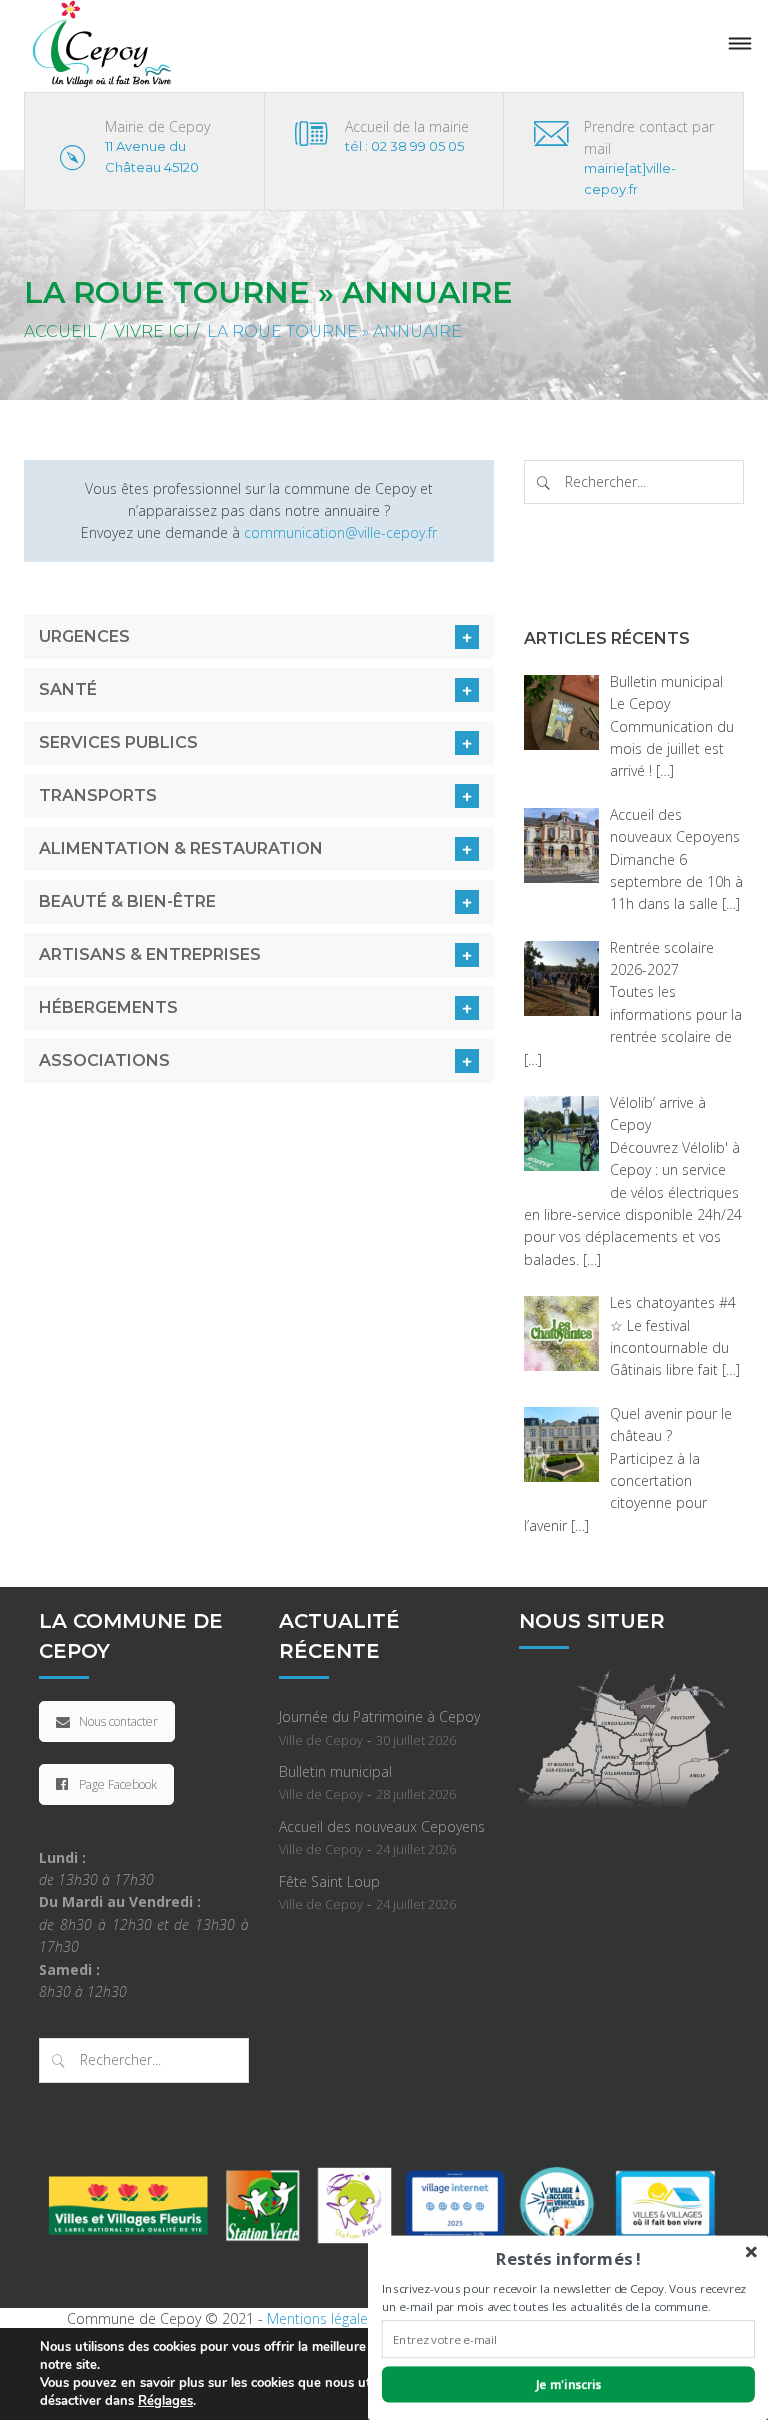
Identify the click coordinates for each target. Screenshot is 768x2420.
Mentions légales (321, 2318)
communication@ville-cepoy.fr (340, 532)
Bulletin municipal (335, 1771)
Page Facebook (118, 1784)
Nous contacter (118, 1721)
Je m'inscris (568, 2384)
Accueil (60, 331)
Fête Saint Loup (329, 1881)
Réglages (165, 2401)
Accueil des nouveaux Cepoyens (382, 1826)
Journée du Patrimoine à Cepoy (379, 1716)
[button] (568, 2258)
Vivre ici (152, 331)
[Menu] (740, 44)
